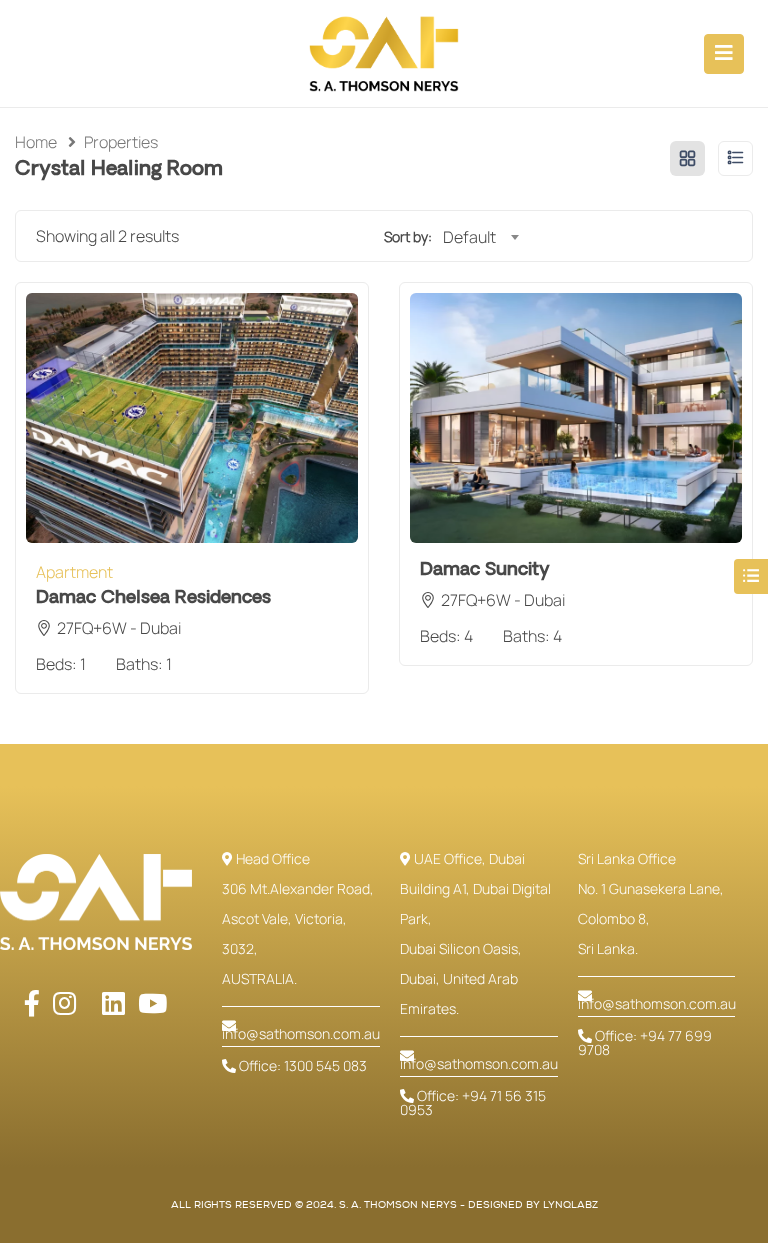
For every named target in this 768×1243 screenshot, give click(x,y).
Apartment (74, 572)
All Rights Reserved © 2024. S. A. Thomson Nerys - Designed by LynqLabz (384, 1205)
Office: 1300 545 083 (301, 1065)
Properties (121, 142)
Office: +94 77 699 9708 (645, 1042)
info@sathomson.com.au (301, 1033)
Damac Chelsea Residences (153, 598)
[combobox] (480, 237)
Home (36, 142)
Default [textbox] (469, 237)
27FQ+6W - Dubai (119, 628)
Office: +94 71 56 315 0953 (473, 1102)
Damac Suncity (485, 570)
